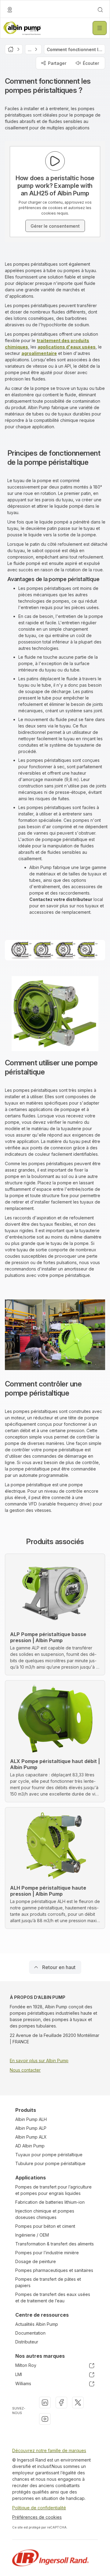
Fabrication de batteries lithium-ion (50, 2202)
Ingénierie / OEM (32, 2235)
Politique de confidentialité (39, 2508)
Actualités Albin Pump (37, 2324)
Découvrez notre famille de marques (49, 2450)
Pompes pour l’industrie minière (47, 2253)
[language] (10, 10)
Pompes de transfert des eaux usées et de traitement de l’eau (53, 2297)
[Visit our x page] (78, 2403)
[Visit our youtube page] (45, 2419)
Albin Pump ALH (31, 2119)
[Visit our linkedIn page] (45, 2403)
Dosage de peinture (36, 2261)
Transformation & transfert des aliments (55, 2244)
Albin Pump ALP (31, 2128)
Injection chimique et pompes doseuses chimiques (45, 2214)
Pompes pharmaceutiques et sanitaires (54, 2270)
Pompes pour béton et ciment (45, 2226)
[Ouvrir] (100, 28)
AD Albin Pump (30, 2146)
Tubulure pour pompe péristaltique (50, 2163)
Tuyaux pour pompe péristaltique (49, 2155)
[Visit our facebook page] (61, 2403)
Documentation (30, 2333)
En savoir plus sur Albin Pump (39, 2061)
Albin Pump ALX (31, 2137)
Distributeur (27, 2342)
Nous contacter (25, 2070)
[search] (100, 10)
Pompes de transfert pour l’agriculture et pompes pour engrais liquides (53, 2190)
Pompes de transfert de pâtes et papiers (48, 2282)
